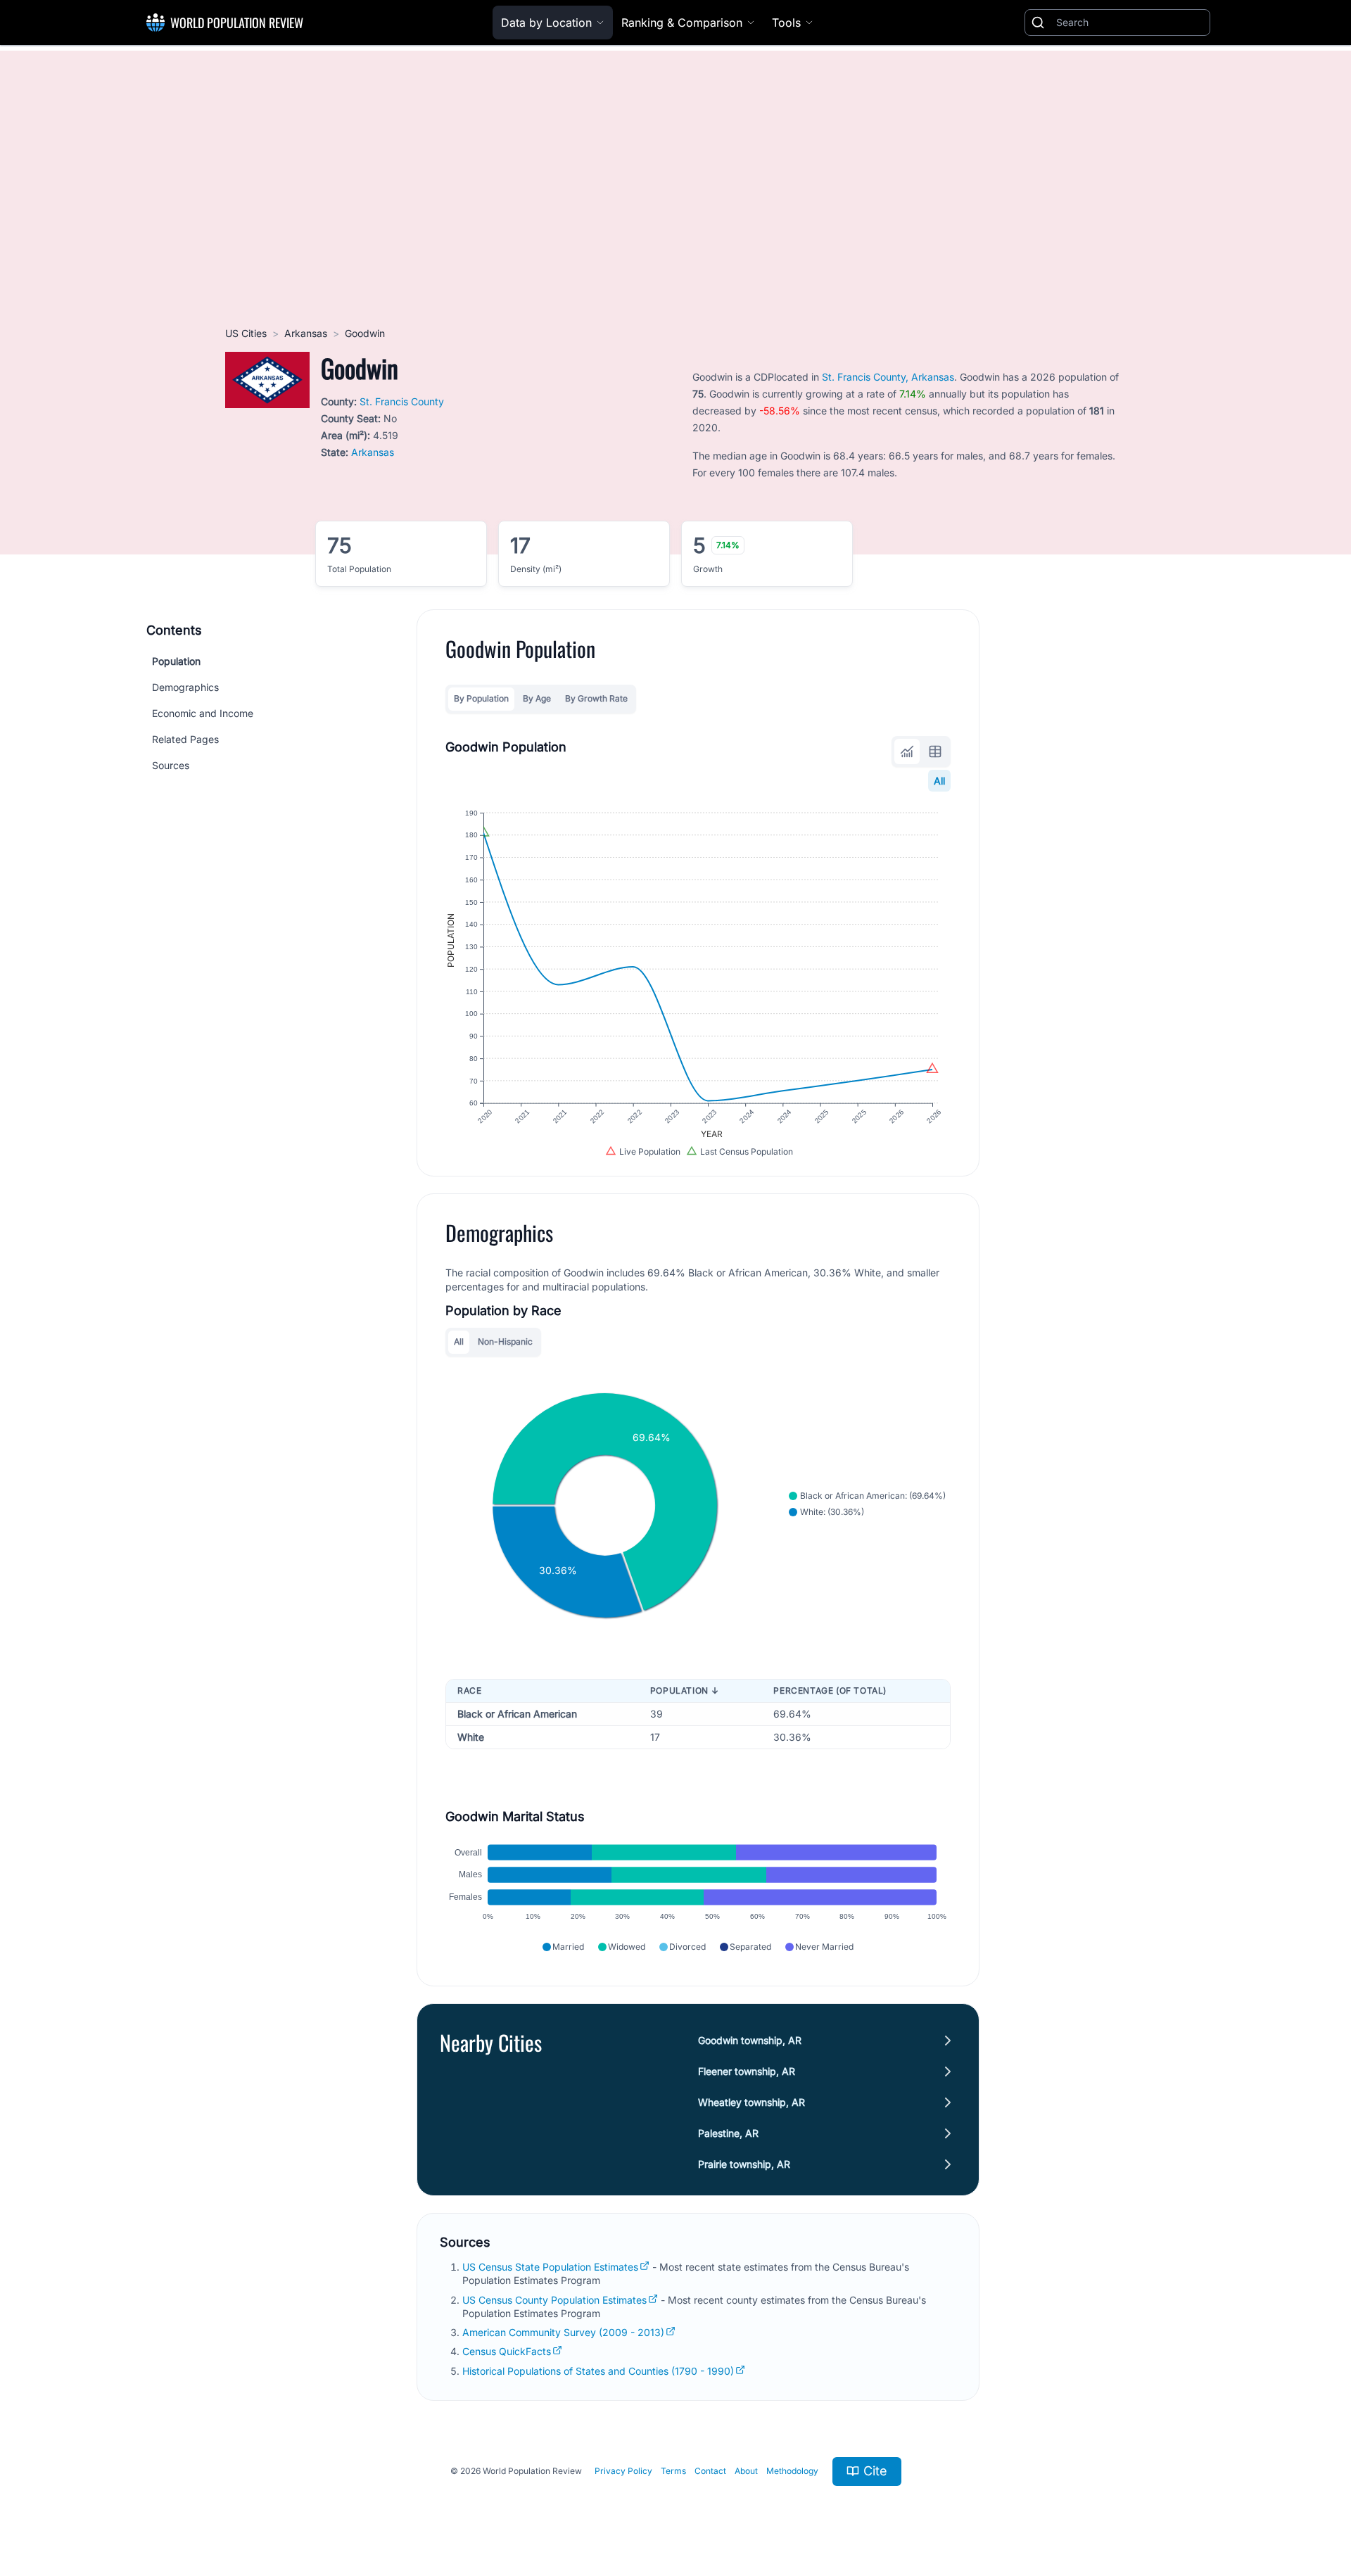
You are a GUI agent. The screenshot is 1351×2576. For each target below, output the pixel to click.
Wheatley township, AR (751, 2102)
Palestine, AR (728, 2133)
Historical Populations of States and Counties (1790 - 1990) (598, 2371)
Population (176, 661)
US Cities (246, 333)
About (746, 2471)
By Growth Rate (596, 698)
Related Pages (185, 739)
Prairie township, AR (744, 2164)
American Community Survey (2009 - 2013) (563, 2332)
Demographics (185, 687)
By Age (537, 698)
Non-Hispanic (505, 1341)
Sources (171, 765)
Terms (673, 2471)
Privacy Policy (623, 2471)
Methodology (792, 2471)
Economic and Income (203, 713)
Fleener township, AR (747, 2071)
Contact (710, 2471)
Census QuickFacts (507, 2351)
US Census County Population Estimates (554, 2300)
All (939, 781)
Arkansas (306, 333)
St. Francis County (402, 401)
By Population (481, 698)
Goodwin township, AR (750, 2040)
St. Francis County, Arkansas (888, 377)
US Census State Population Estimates (550, 2267)
